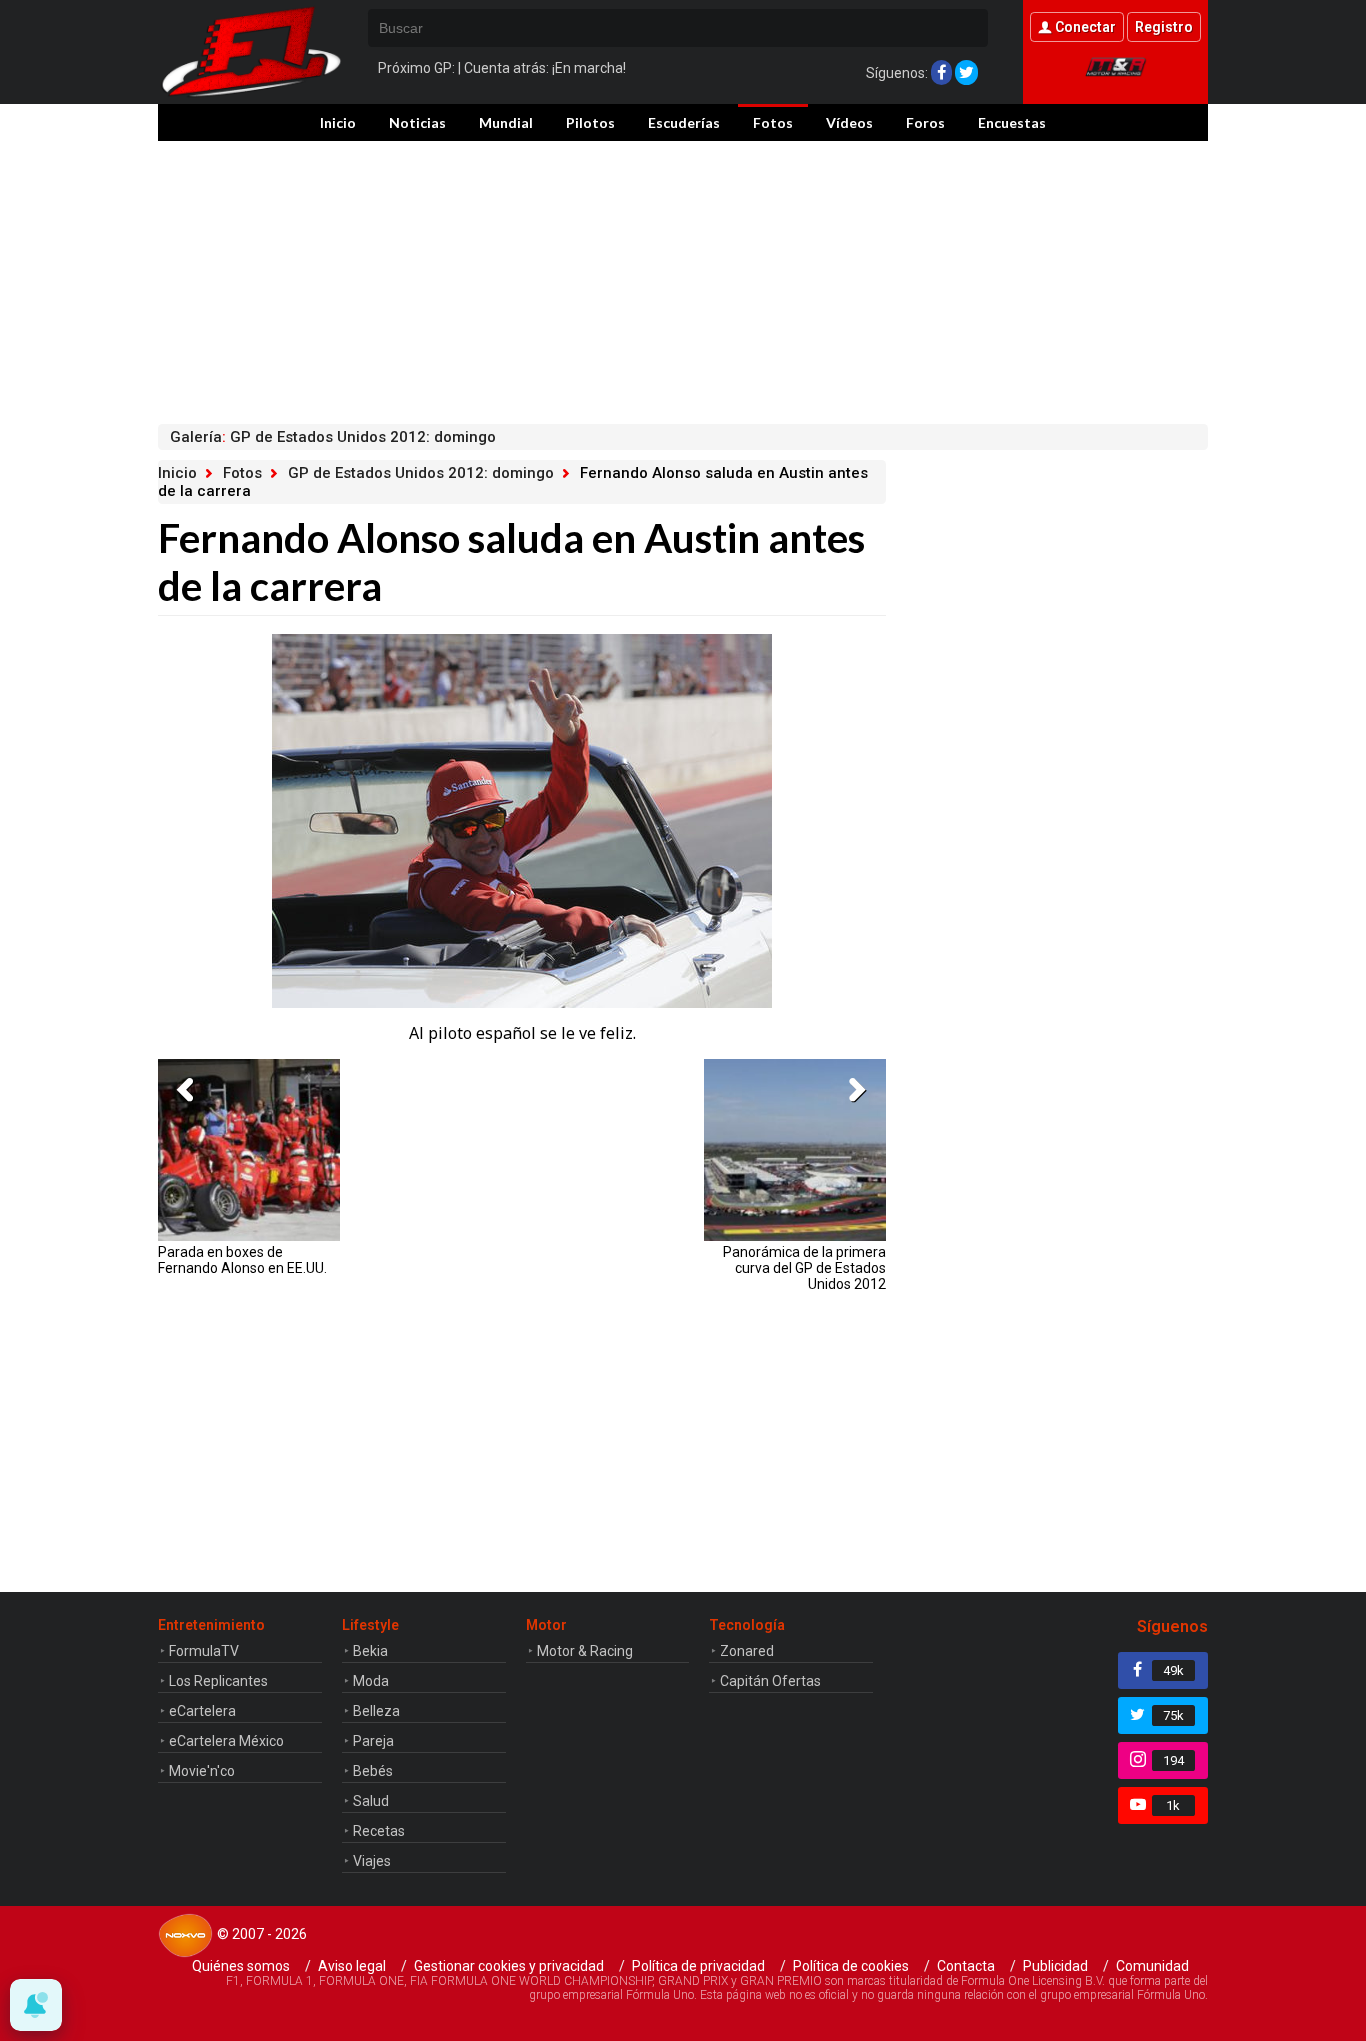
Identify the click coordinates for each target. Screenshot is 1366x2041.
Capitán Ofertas (770, 1681)
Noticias (417, 122)
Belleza (376, 1711)
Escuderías (684, 122)
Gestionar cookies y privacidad (509, 1966)
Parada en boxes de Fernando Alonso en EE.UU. (242, 1260)
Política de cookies (851, 1966)
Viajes (372, 1861)
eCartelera (202, 1711)
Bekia (370, 1651)
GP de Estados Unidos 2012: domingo (421, 473)
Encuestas (1012, 122)
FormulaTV (204, 1651)
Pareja (373, 1741)
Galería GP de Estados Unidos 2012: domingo (333, 437)
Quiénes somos (241, 1966)
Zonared (747, 1651)
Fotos (773, 122)
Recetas (379, 1831)
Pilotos (590, 122)
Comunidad (1152, 1966)
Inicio (338, 122)
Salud (371, 1801)
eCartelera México (226, 1741)
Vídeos (849, 122)
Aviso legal (352, 1966)
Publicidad (1055, 1966)
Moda (371, 1681)
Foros (925, 122)
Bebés (373, 1771)
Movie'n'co (202, 1771)
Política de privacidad (698, 1966)
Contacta (966, 1966)
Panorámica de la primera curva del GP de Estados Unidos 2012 (804, 1268)
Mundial (506, 122)
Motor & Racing (585, 1651)
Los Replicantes (218, 1681)
